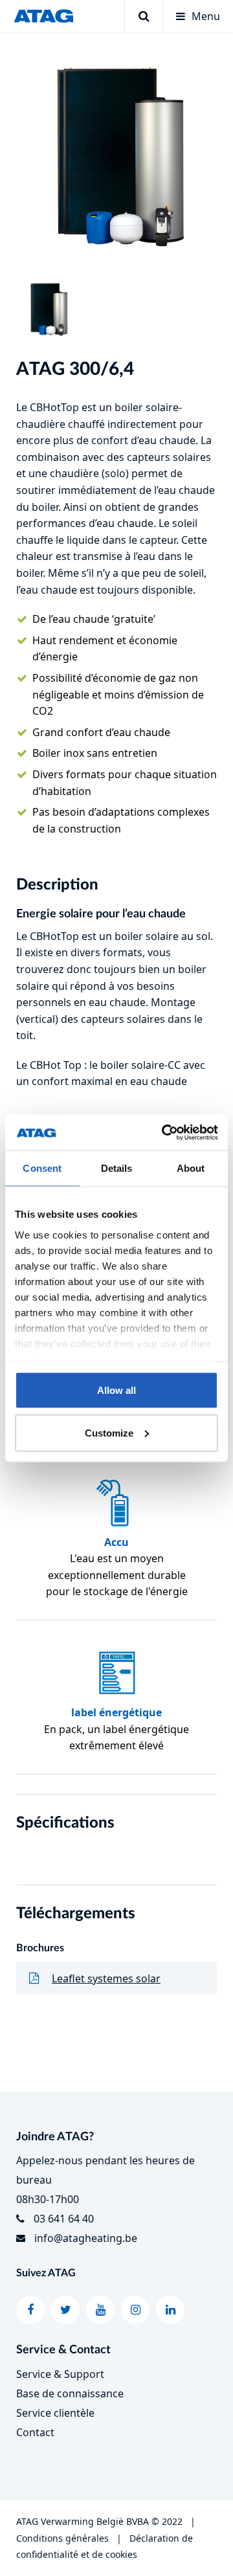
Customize (109, 1432)
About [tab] (191, 1168)
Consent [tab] (42, 1168)
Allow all (116, 1390)
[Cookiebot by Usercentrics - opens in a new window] (164, 1132)
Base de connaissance (70, 2393)
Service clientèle (55, 2413)
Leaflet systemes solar (106, 1978)
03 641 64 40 (64, 2219)
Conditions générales (62, 2538)
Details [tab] (117, 1168)
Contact (35, 2432)
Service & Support (60, 2374)
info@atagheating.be (86, 2238)
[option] (116, 155)
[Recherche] (143, 16)
